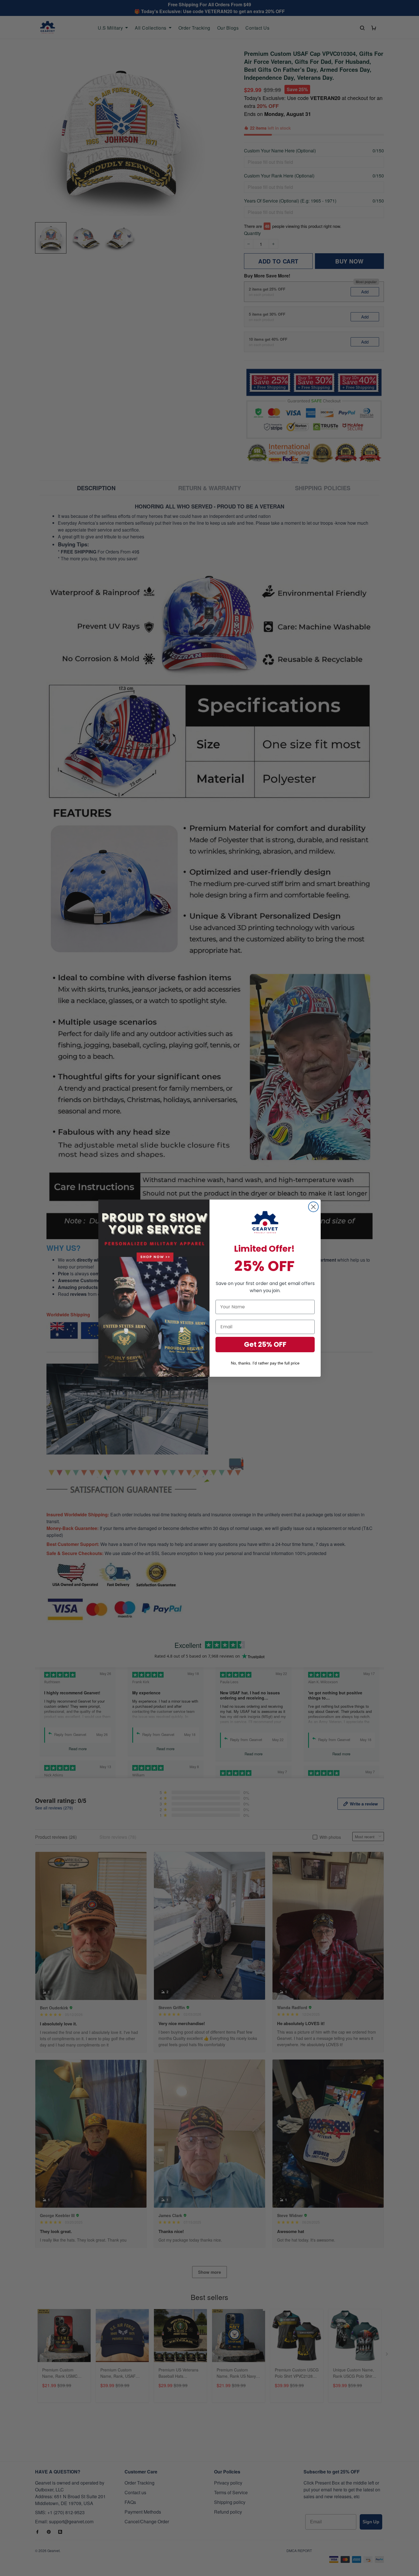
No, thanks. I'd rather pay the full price (265, 1363)
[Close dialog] (313, 1207)
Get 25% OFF (265, 1344)
